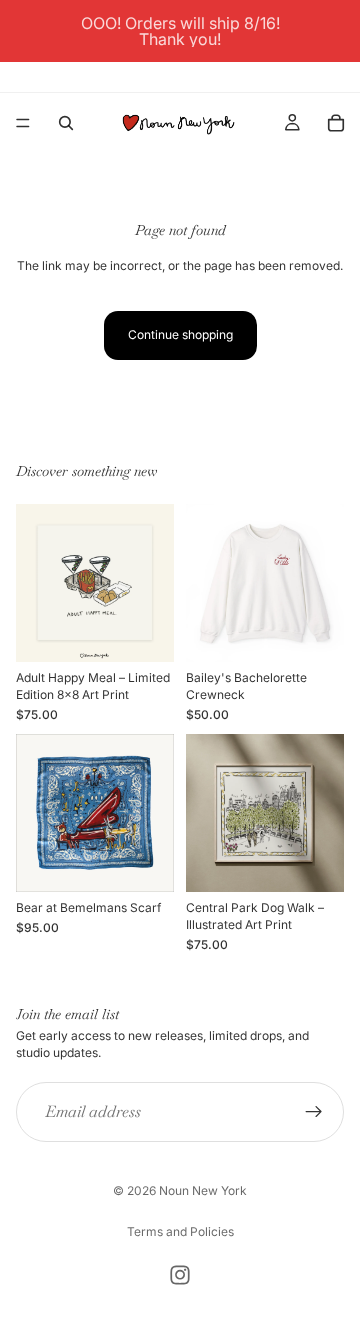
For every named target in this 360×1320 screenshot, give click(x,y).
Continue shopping (180, 334)
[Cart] (336, 123)
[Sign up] (314, 1112)
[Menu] (23, 123)
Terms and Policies (180, 1231)
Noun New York (203, 1190)
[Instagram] (180, 1275)
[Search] (66, 123)
